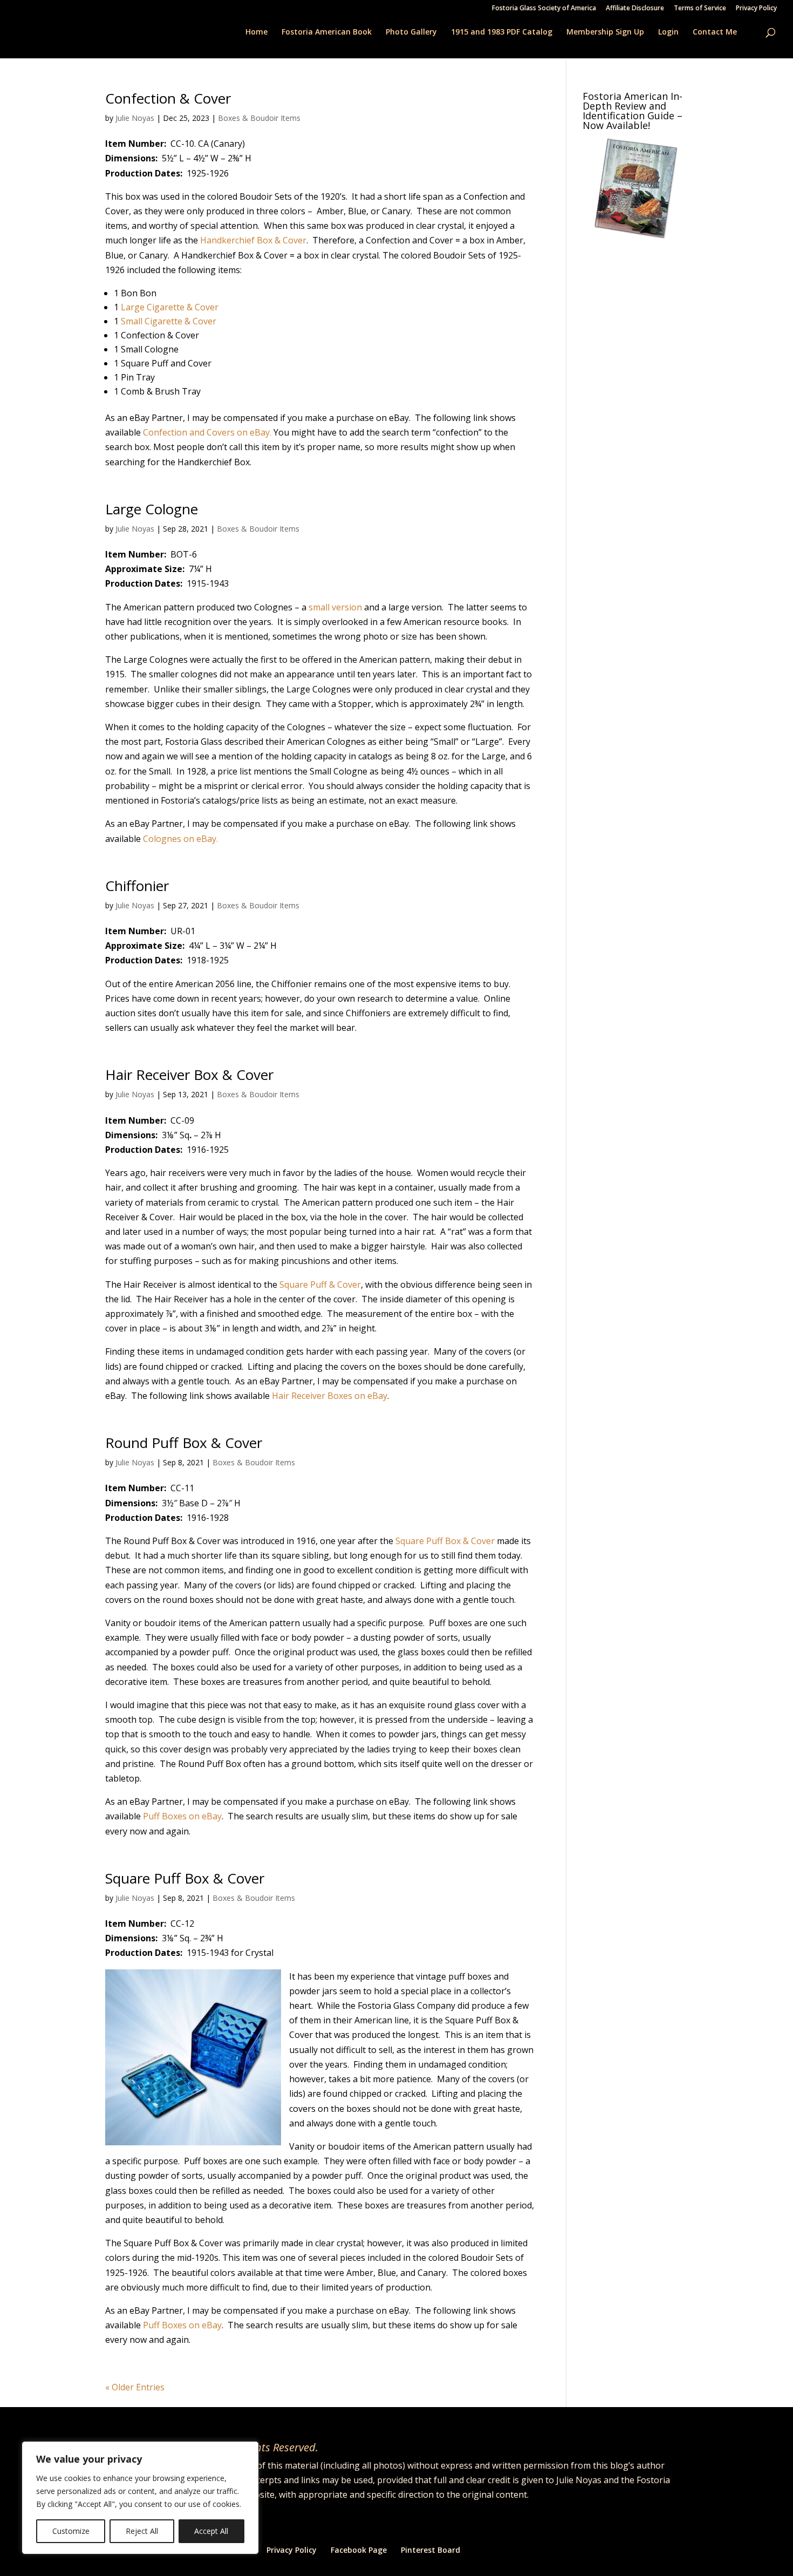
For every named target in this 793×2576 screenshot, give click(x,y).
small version (335, 607)
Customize (71, 2531)
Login (668, 32)
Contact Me (715, 32)
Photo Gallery (411, 32)
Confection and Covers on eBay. (207, 432)
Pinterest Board (430, 2550)
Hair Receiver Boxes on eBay (330, 1396)
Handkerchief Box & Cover (253, 240)
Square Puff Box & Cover (445, 1541)
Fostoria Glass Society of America (544, 9)
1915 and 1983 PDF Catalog (502, 32)
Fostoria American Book (327, 32)
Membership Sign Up (605, 32)
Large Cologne (152, 509)
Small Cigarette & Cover (169, 321)
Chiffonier (137, 886)
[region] (140, 2498)
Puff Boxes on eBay (182, 1816)
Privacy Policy (756, 9)
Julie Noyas (135, 118)
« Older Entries (135, 2387)
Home (257, 32)
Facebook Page (359, 2550)
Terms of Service (700, 9)
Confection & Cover (168, 98)
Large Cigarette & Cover (170, 307)
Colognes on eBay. (179, 839)
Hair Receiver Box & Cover (189, 1075)
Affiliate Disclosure (635, 9)
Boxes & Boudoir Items (259, 118)
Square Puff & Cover (320, 1284)
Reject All (142, 2531)
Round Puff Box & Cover (184, 1443)
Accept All (211, 2531)
